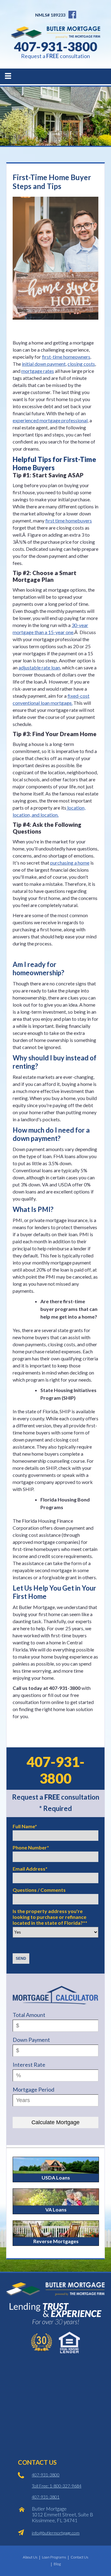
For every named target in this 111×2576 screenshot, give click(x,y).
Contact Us (79, 2557)
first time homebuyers (69, 521)
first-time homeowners (66, 357)
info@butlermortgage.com (56, 2533)
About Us (30, 2557)
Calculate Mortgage (55, 2122)
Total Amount (29, 2015)
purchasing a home (70, 863)
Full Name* (25, 1826)
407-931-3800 (55, 46)
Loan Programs (54, 2557)
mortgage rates (38, 371)
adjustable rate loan (39, 667)
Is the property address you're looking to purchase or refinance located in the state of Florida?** (50, 1917)
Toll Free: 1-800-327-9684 (57, 2486)
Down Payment (31, 2040)
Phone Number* (31, 1847)
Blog (57, 2564)
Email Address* (30, 1869)
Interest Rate (29, 2065)
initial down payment (44, 364)
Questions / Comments (39, 1890)
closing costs (81, 364)
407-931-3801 (46, 2497)
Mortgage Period (33, 2089)
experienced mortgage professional (50, 420)
